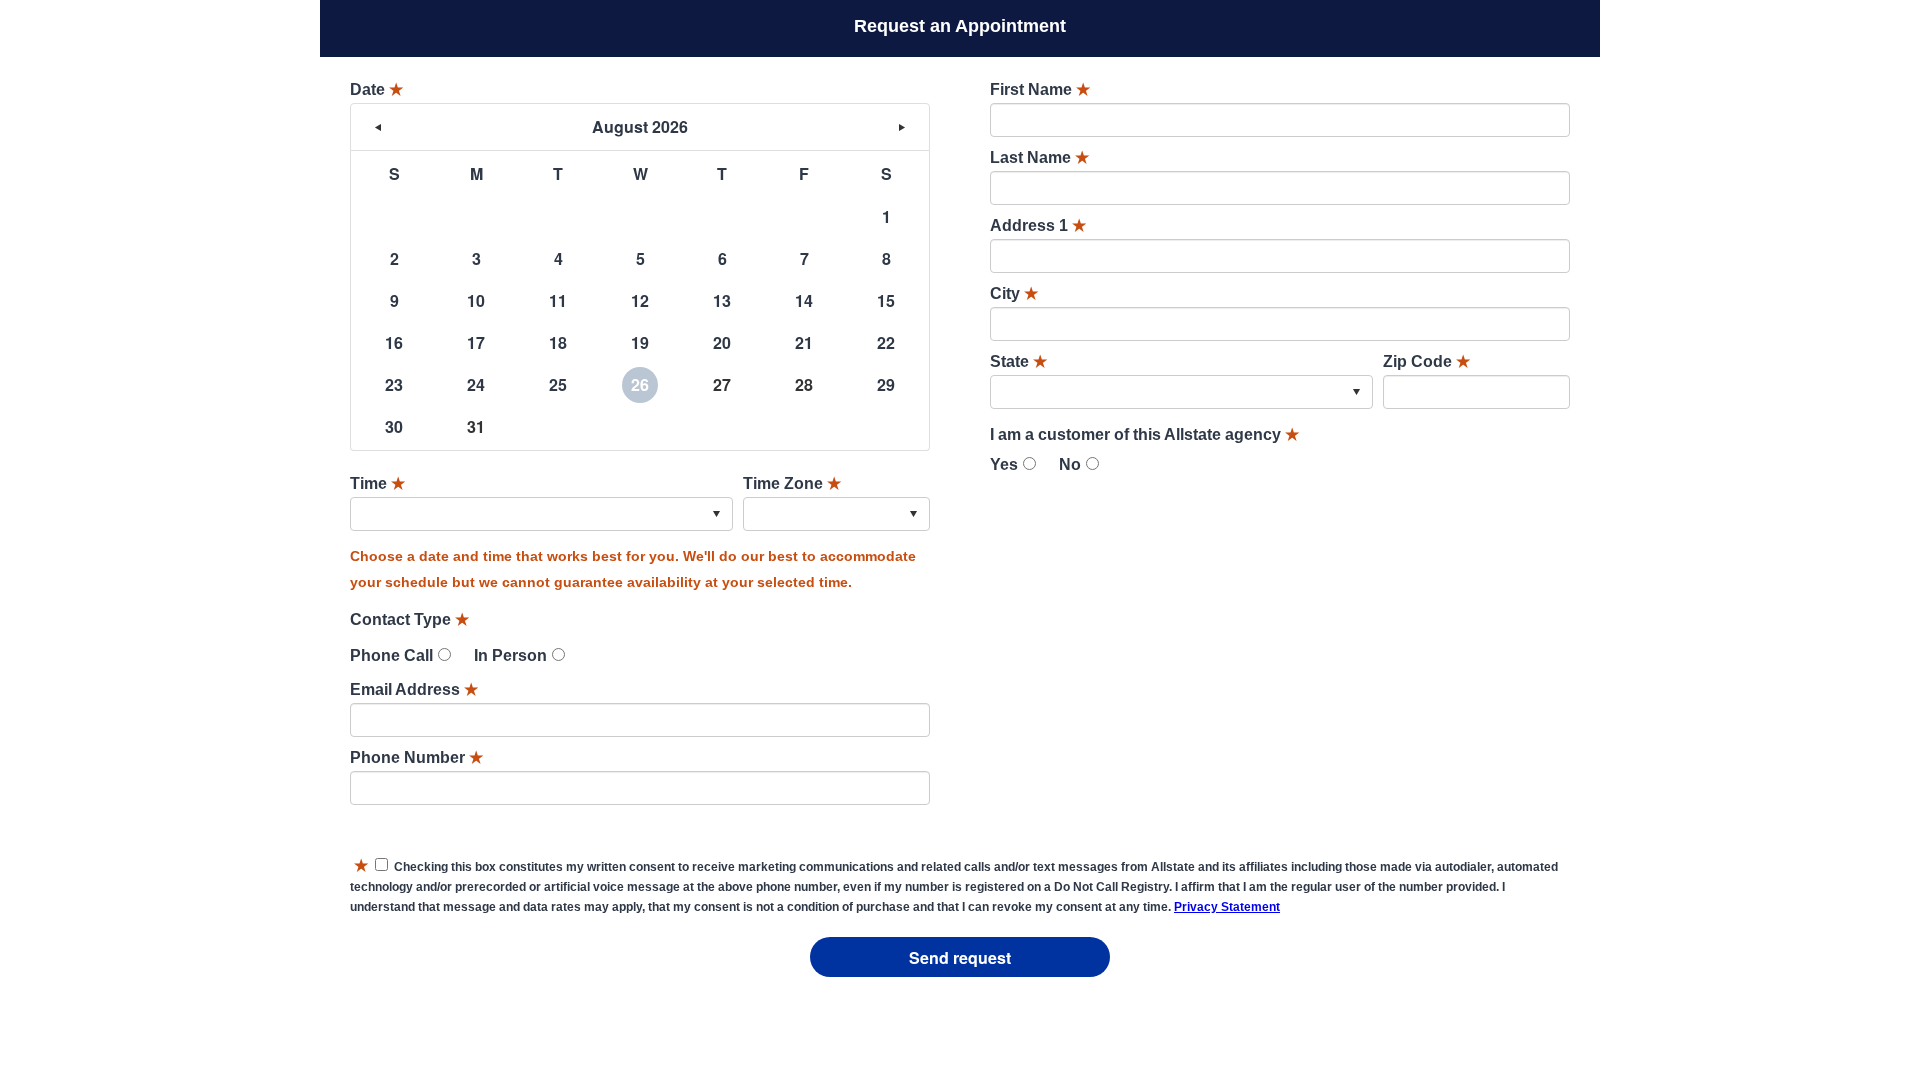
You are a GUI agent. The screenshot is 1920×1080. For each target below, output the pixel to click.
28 (804, 384)
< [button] (378, 127)
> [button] (902, 127)
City (1014, 293)
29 (886, 384)
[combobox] (541, 514)
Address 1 (1038, 225)
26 (640, 384)
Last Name (1039, 157)
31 (476, 426)
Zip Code (1426, 361)
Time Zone (792, 483)
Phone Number (416, 757)
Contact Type (409, 619)
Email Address (414, 689)
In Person (510, 655)
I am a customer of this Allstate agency (1144, 434)
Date (376, 89)
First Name (1040, 89)
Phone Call (391, 655)
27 (722, 384)
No (1070, 464)
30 (394, 426)
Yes (1004, 464)
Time (377, 483)
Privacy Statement (1227, 907)
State (1018, 361)
